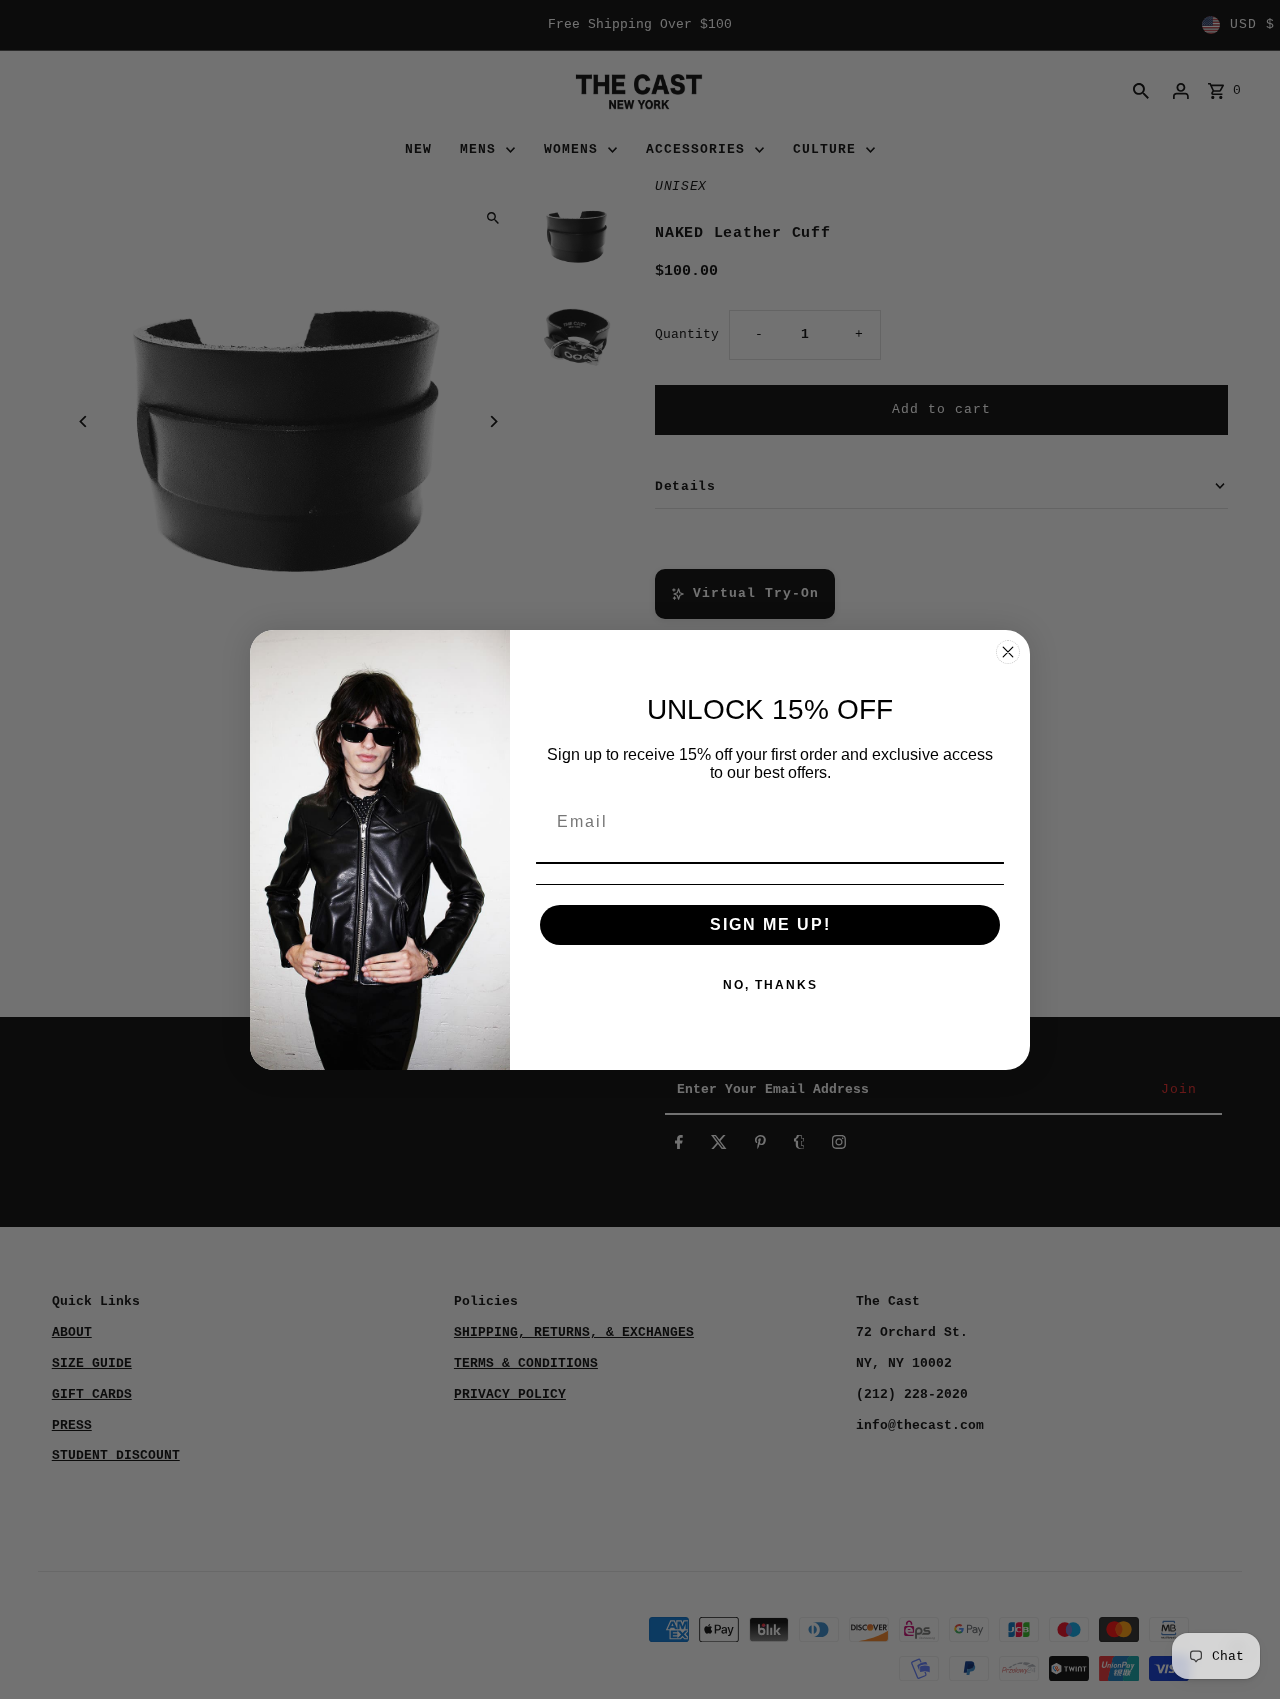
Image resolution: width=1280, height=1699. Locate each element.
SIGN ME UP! (770, 924)
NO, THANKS (770, 985)
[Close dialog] (1008, 652)
